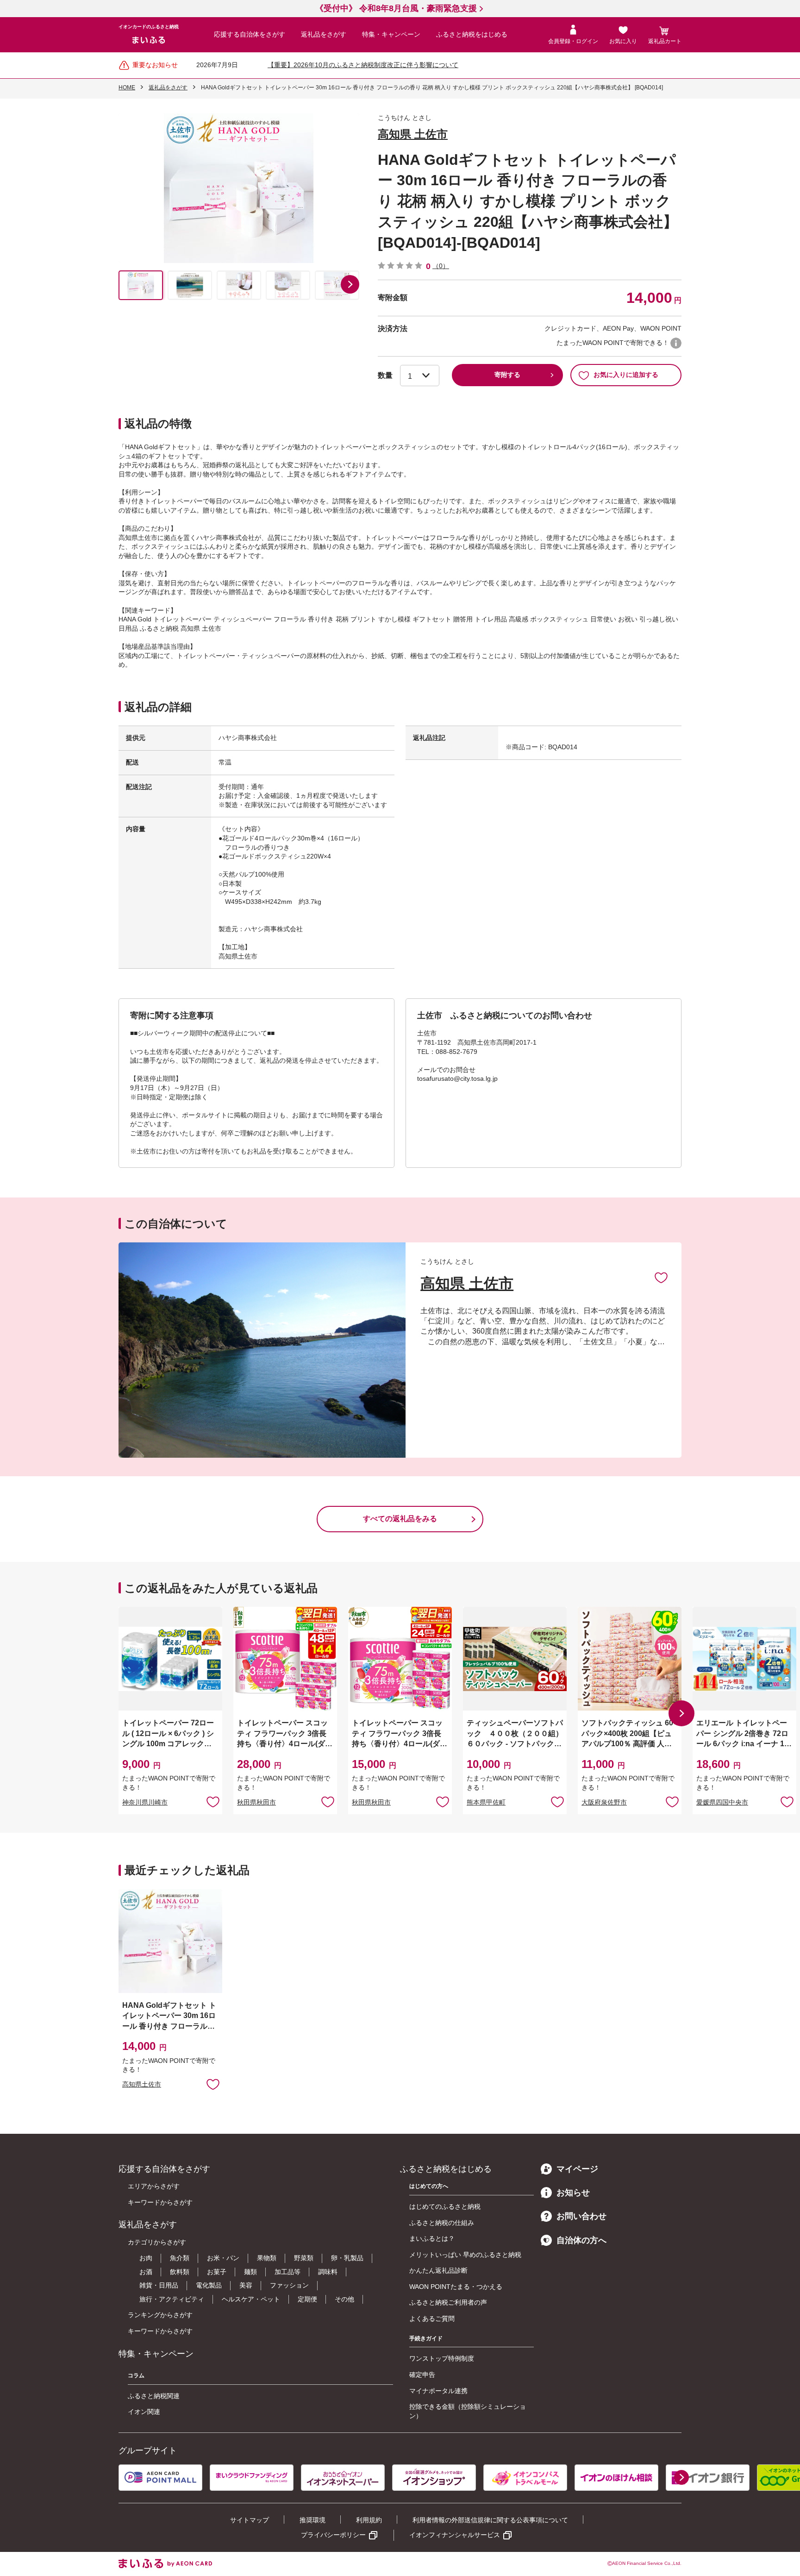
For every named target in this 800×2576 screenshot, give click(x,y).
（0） (441, 266)
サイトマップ (250, 2520)
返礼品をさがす (324, 34)
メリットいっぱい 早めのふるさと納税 (465, 2255)
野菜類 (304, 2258)
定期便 (307, 2299)
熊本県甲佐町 (486, 1802)
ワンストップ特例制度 (442, 2358)
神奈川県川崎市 (145, 1802)
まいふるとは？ (432, 2238)
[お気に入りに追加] (661, 1277)
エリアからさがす (154, 2186)
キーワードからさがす (160, 2202)
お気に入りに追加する (626, 375)
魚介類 (180, 2258)
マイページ (577, 2169)
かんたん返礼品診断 (438, 2270)
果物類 (267, 2258)
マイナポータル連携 (438, 2391)
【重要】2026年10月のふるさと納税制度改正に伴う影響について (363, 65)
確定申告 (422, 2375)
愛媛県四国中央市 (722, 1802)
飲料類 (180, 2272)
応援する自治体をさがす (250, 34)
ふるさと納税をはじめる (472, 34)
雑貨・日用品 (159, 2285)
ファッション (289, 2285)
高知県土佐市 (142, 2084)
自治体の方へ (581, 2240)
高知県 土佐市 (413, 134)
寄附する (507, 375)
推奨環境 (312, 2520)
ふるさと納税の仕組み (442, 2223)
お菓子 (217, 2272)
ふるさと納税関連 (154, 2396)
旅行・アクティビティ (172, 2299)
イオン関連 (144, 2412)
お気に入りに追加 (661, 1277)
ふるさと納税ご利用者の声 (448, 2302)
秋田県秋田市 (256, 1802)
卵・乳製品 (347, 2258)
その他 (344, 2299)
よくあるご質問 (432, 2319)
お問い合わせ (581, 2216)
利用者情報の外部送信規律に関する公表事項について (490, 2520)
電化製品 (209, 2285)
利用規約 (369, 2520)
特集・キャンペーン (391, 34)
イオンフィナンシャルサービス (455, 2535)
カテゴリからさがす (157, 2242)
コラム (136, 2375)
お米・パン (223, 2258)
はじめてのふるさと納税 (445, 2206)
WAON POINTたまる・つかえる (456, 2287)
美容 (246, 2285)
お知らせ (573, 2193)
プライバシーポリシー (333, 2535)
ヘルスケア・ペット (251, 2299)
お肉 (146, 2258)
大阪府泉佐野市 (604, 1802)
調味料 (328, 2272)
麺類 (250, 2272)
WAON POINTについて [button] (676, 343)
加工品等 (287, 2272)
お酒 (146, 2272)
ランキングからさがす (160, 2315)
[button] (350, 284)
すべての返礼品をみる (400, 1519)
